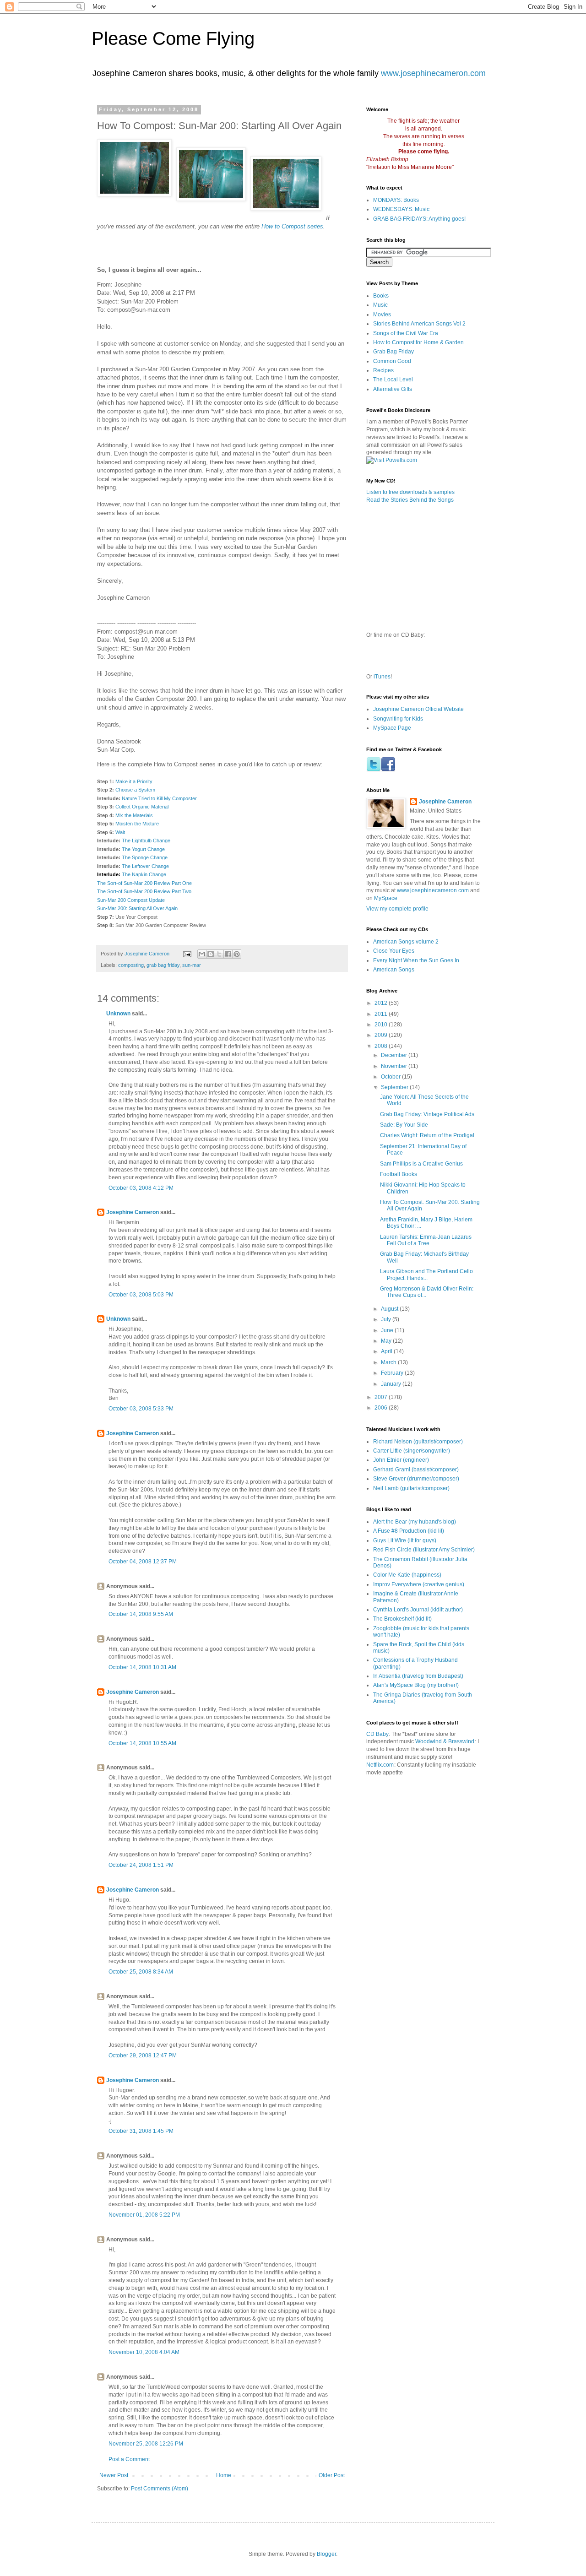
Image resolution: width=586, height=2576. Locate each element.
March (389, 1362)
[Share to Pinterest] (237, 954)
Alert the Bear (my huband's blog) (415, 1522)
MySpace (386, 898)
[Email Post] (187, 954)
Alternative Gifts (393, 389)
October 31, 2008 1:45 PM (141, 2131)
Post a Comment (129, 2459)
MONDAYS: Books (396, 200)
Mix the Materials (134, 815)
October (391, 1077)
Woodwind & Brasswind (445, 1741)
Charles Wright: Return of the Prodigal (427, 1135)
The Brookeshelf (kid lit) (402, 1619)
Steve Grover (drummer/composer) (416, 1479)
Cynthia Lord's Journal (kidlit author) (418, 1610)
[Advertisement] (472, 1824)
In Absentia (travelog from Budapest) (418, 1676)
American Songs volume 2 (406, 942)
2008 (382, 1046)
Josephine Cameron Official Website (418, 709)
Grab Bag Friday (393, 352)
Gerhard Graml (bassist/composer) (416, 1470)
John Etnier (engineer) (401, 1460)
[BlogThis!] (211, 954)
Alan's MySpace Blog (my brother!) (416, 1685)
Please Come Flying (173, 38)
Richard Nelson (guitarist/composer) (418, 1442)
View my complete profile (397, 909)
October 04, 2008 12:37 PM (143, 1562)
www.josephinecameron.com (433, 73)
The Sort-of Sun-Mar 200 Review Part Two (144, 891)
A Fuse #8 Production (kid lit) (409, 1531)
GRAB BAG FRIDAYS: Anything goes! (419, 219)
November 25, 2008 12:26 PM (146, 2444)
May (387, 1341)
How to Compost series (292, 226)
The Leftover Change (145, 866)
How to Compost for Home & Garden (418, 342)
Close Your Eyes (394, 951)
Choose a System (135, 790)
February (393, 1373)
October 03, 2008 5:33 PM (141, 1409)
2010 (382, 1025)
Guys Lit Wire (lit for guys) (405, 1540)
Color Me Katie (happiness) (407, 1575)
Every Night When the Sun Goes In (416, 960)
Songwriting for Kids (398, 719)
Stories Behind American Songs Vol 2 (419, 324)
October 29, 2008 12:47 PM (143, 2055)
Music (380, 305)
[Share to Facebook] (228, 954)
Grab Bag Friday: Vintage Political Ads (427, 1114)
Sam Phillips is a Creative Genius (421, 1164)
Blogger (326, 2554)
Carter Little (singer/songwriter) (412, 1451)
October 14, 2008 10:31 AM (142, 1667)
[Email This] (202, 954)
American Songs (394, 970)
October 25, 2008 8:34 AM (141, 1972)
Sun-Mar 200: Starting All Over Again (137, 908)
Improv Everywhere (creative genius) (419, 1584)
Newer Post (114, 2475)
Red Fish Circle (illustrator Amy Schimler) (424, 1550)
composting (131, 965)
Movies (382, 315)
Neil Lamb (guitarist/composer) (411, 1488)
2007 (382, 1397)
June (388, 1330)
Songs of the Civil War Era (406, 333)
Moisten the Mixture (137, 824)
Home (224, 2475)
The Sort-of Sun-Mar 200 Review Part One (144, 883)
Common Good (392, 361)
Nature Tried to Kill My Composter (159, 798)
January (392, 1384)
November (395, 1066)
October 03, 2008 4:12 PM (141, 1188)
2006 (382, 1408)
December (395, 1055)
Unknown (118, 1014)
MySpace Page (392, 728)
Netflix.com (380, 1765)
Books (381, 296)
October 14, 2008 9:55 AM (141, 1614)
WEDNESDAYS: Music (401, 209)
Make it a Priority (134, 781)
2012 (382, 1003)
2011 (382, 1014)
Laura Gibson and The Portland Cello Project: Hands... (426, 1274)
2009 (382, 1035)
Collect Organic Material (142, 807)
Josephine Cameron (133, 1212)
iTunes (382, 677)
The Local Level (393, 380)
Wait (120, 832)
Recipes (383, 370)
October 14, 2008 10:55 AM (142, 1743)
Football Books (399, 1174)
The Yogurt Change (143, 849)
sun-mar (192, 965)
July (387, 1319)
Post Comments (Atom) (160, 2489)
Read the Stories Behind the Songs (410, 500)
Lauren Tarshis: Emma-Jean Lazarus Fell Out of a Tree (426, 1240)
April (387, 1351)
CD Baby (377, 1734)
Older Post (332, 2475)
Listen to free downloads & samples (410, 492)
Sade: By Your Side (404, 1125)
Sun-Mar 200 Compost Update (131, 900)
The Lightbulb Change (146, 841)
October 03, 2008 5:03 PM (141, 1295)
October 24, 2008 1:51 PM (141, 1865)
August (390, 1309)
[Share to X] (219, 954)
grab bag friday (163, 965)
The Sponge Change (145, 857)
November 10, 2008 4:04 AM (144, 2352)
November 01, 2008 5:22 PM (144, 2215)
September (395, 1087)
